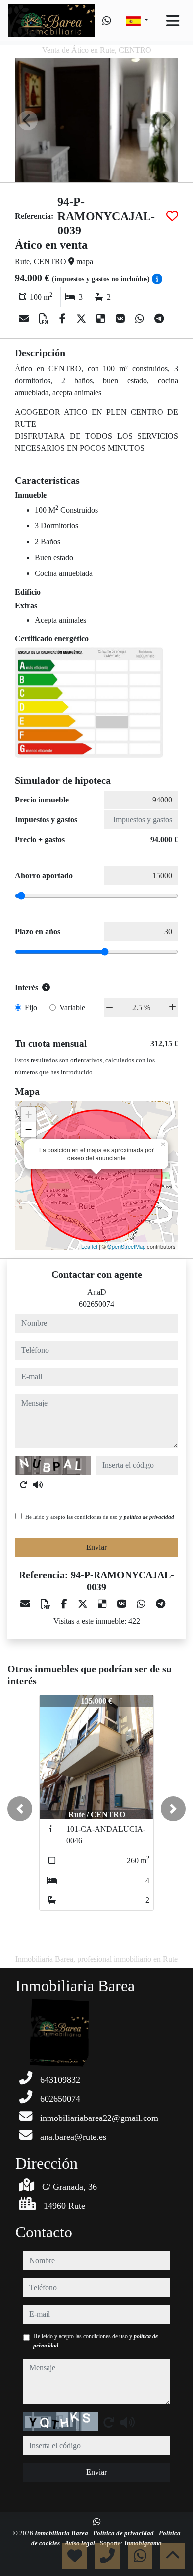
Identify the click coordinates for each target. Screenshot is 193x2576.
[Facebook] (64, 319)
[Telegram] (159, 319)
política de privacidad (149, 1517)
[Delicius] (102, 319)
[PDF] (45, 319)
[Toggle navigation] (173, 21)
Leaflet (89, 1246)
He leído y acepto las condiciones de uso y (100, 1517)
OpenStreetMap (126, 1246)
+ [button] (28, 1115)
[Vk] (121, 319)
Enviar (96, 1547)
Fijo (31, 1007)
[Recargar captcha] (24, 1485)
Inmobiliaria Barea (62, 2533)
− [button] (28, 1129)
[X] (82, 319)
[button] (20, 1809)
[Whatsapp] (107, 21)
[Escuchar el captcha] (38, 1485)
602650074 (96, 1304)
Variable (72, 1007)
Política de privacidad (124, 2533)
